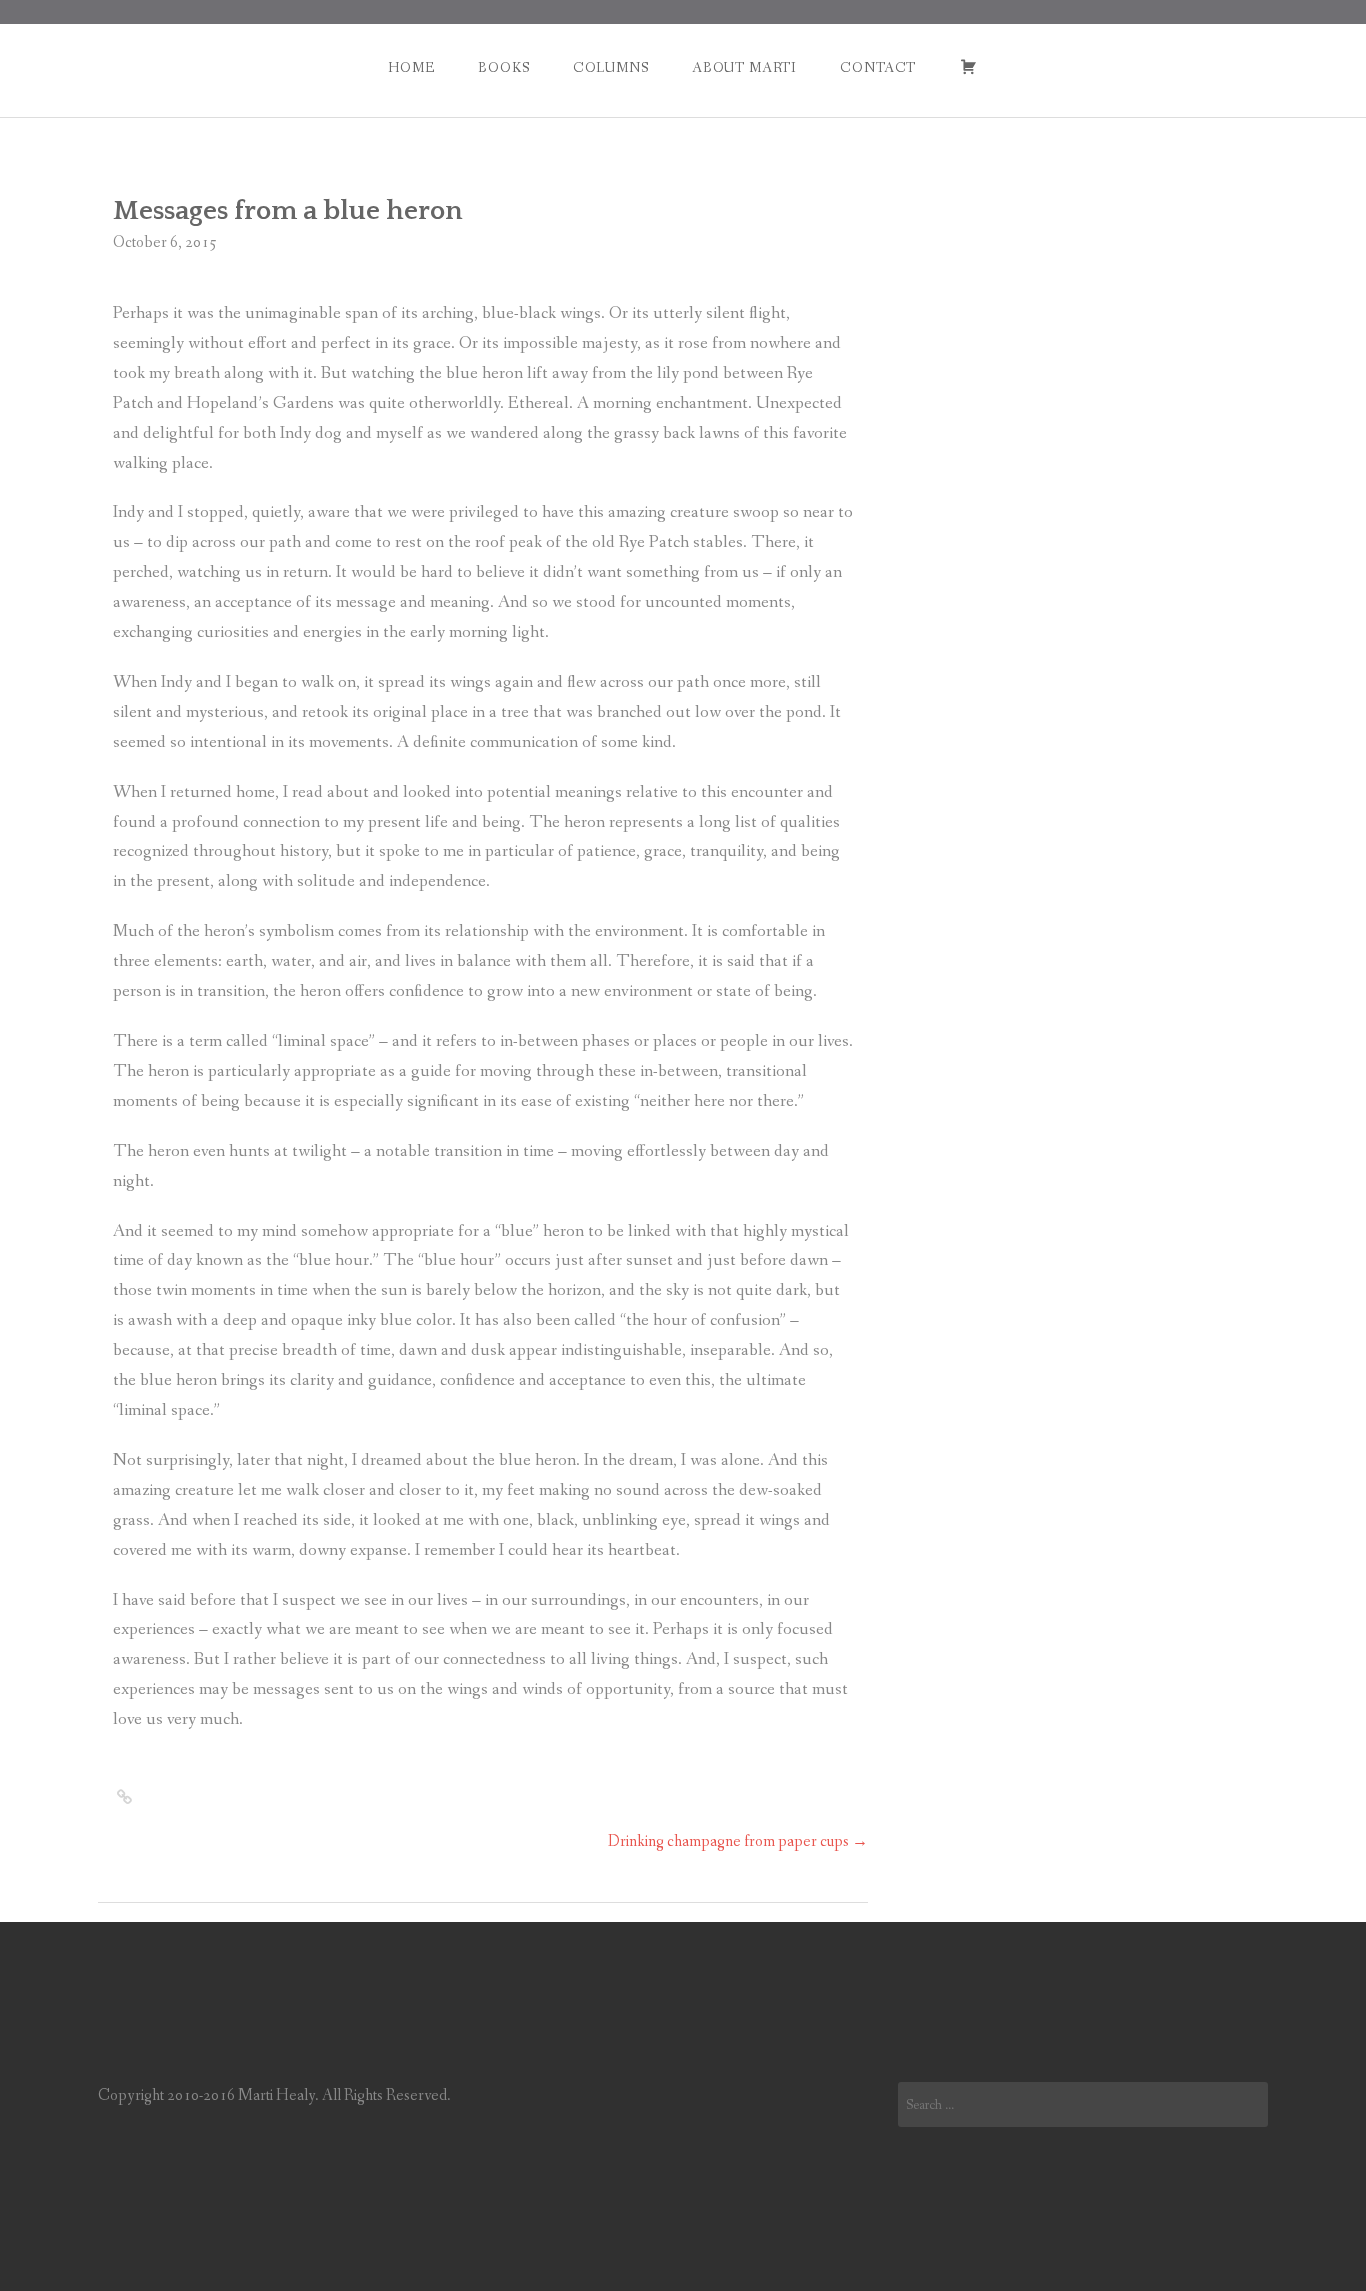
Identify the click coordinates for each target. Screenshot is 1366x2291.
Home (411, 68)
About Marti (744, 68)
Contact (878, 68)
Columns (611, 68)
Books (503, 68)
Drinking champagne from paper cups (738, 1841)
